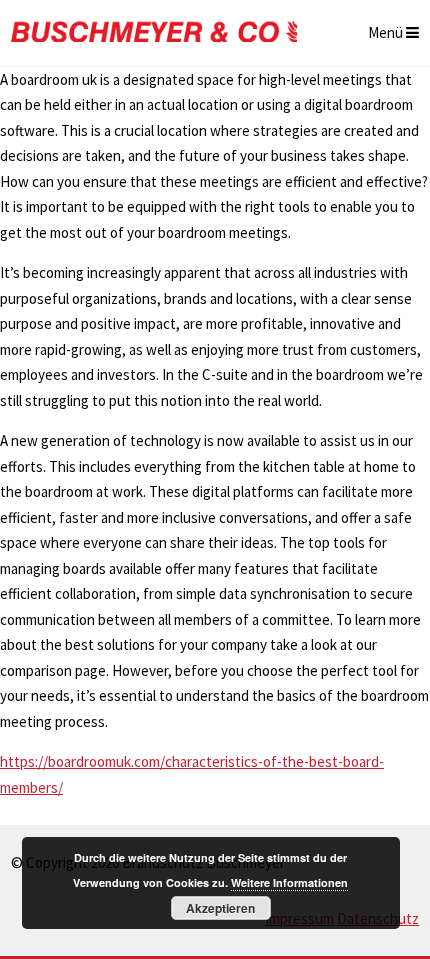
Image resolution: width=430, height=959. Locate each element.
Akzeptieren (220, 908)
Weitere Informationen (289, 882)
